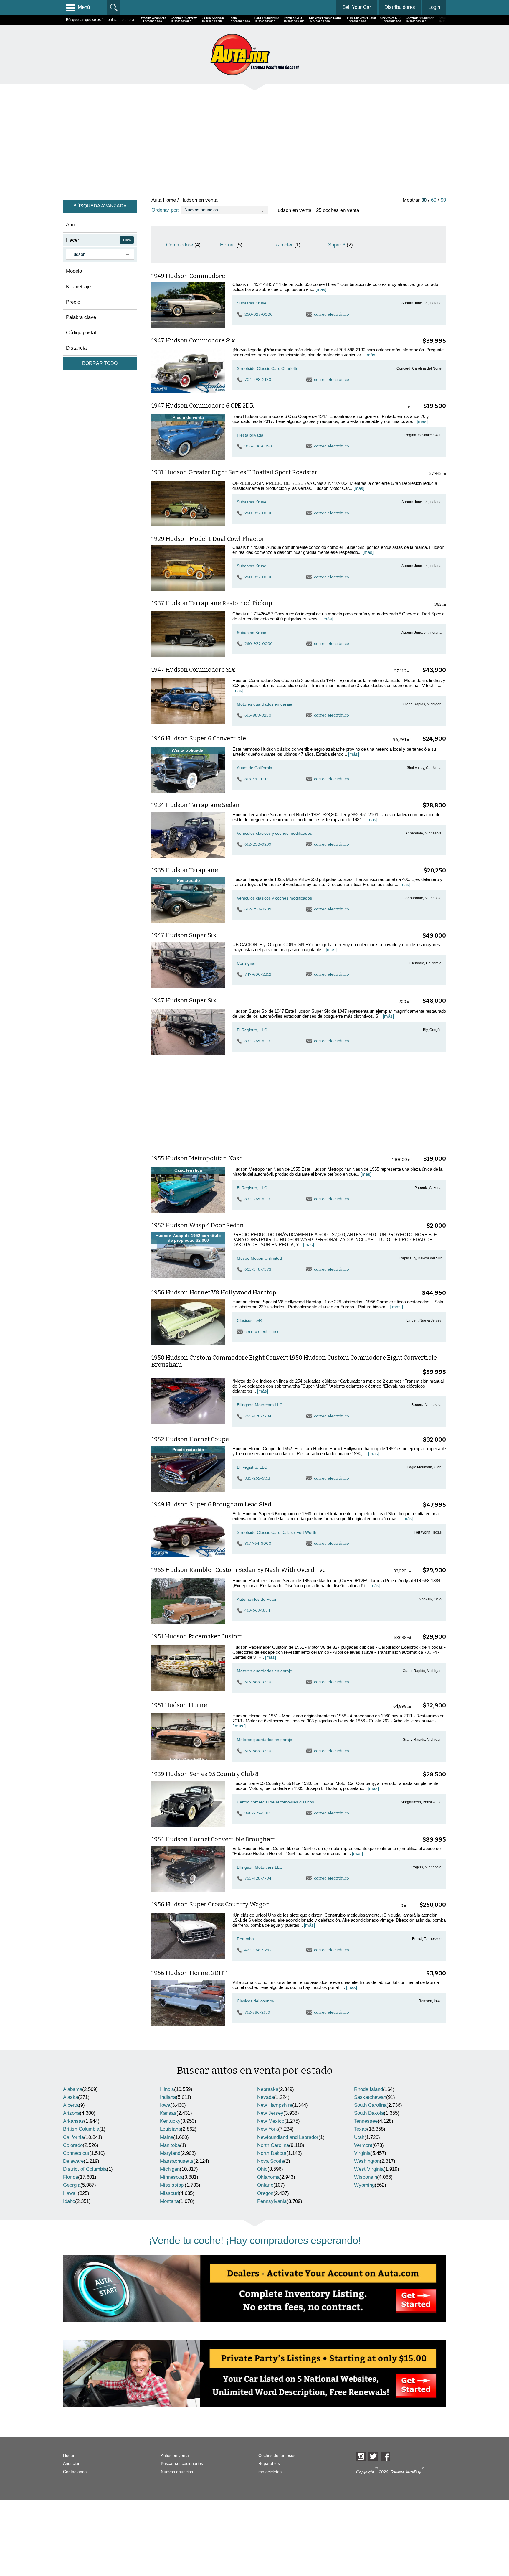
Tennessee (366, 2121)
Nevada (266, 2097)
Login (434, 7)
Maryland (170, 2153)
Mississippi (172, 2185)
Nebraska (268, 2089)
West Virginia (369, 2169)
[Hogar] (254, 54)
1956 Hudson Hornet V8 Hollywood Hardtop (214, 1292)
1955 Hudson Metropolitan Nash (197, 1158)
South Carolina (370, 2105)
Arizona (71, 2113)
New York (268, 2129)
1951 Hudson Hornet (180, 1705)
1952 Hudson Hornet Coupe (190, 1439)
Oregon (265, 2193)
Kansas (168, 2113)
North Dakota (272, 2153)
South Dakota (369, 2113)
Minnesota (171, 2177)
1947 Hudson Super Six (184, 935)
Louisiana (170, 2129)
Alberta (71, 2105)
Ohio (262, 2169)
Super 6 (337, 245)
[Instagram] (361, 2456)
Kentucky (170, 2121)
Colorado (73, 2145)
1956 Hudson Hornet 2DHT (189, 1973)
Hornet (227, 245)
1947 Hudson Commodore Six (193, 340)
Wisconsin (366, 2177)
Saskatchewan (370, 2097)
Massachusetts (177, 2161)
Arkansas (73, 2121)
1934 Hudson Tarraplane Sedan (196, 805)
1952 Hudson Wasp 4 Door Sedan (198, 1225)
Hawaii (70, 2193)
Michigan (170, 2169)
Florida (71, 2177)
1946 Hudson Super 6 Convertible (199, 738)
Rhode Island (368, 2089)
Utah (359, 2137)
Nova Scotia (271, 2161)
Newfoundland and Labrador (288, 2137)
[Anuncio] (240, 140)
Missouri (169, 2193)
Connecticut (76, 2153)
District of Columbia (85, 2169)
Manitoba (170, 2145)
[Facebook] (386, 2456)
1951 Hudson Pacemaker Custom (197, 1636)
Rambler (284, 245)
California (73, 2137)
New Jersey (270, 2113)
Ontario (265, 2185)
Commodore (180, 245)
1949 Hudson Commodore (188, 276)
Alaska (71, 2097)
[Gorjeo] (373, 2456)
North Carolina (273, 2145)
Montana (169, 2201)
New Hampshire (275, 2105)
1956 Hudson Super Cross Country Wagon (211, 1904)
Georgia (72, 2185)
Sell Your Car (357, 7)
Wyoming (364, 2185)
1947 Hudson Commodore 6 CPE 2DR (203, 406)
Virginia (362, 2153)
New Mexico (271, 2121)
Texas (361, 2129)
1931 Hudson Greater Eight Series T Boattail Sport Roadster (234, 472)
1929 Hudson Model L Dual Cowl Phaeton (209, 539)
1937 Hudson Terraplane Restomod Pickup (212, 603)
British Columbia (81, 2129)
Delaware (73, 2161)
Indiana (168, 2097)
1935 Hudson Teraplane (185, 870)
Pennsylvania (272, 2201)
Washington (367, 2161)
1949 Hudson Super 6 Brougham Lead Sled (211, 1504)
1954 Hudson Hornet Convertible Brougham (214, 1839)
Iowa (165, 2105)
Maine (167, 2137)
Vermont (363, 2145)
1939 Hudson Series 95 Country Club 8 (205, 1774)
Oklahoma (268, 2177)
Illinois (167, 2089)
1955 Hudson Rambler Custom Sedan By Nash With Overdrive (239, 1570)
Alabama (73, 2089)
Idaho (69, 2201)
